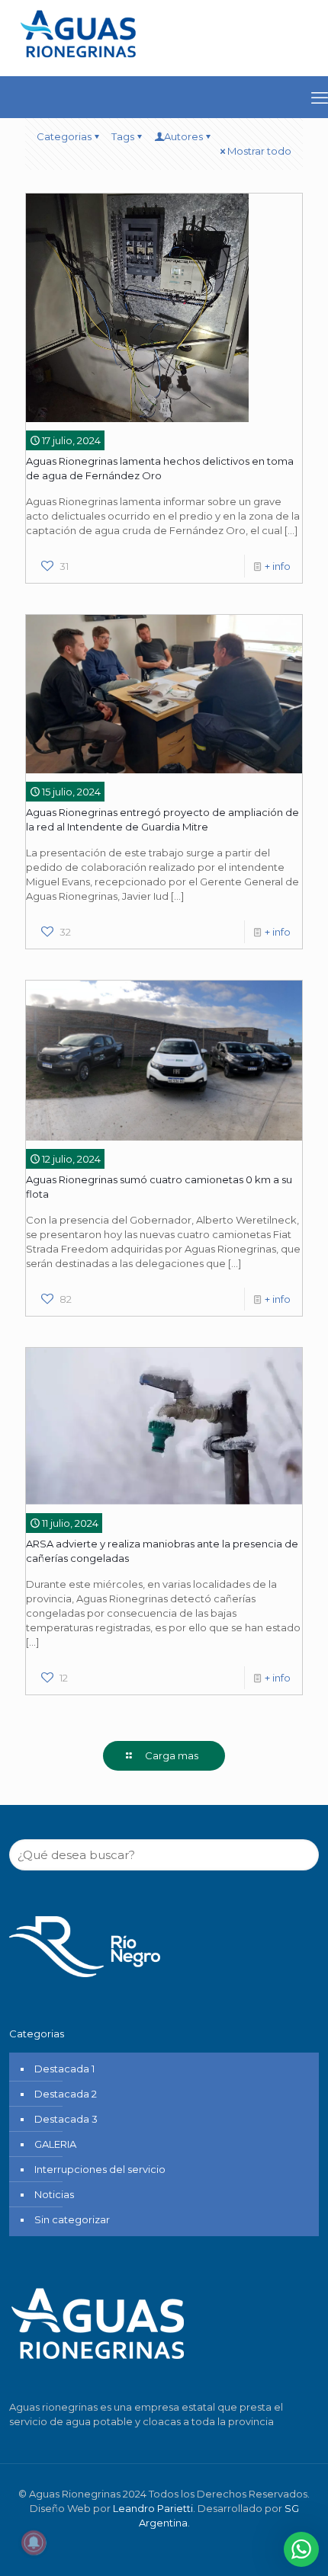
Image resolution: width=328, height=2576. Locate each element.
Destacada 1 (64, 2069)
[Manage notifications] (34, 2542)
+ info (278, 566)
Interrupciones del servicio (100, 2169)
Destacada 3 (66, 2119)
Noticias (54, 2194)
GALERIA (55, 2144)
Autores (183, 136)
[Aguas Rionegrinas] (80, 63)
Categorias (64, 136)
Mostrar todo (259, 151)
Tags (123, 136)
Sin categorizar (72, 2219)
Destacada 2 (66, 2094)
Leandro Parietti (153, 2508)
